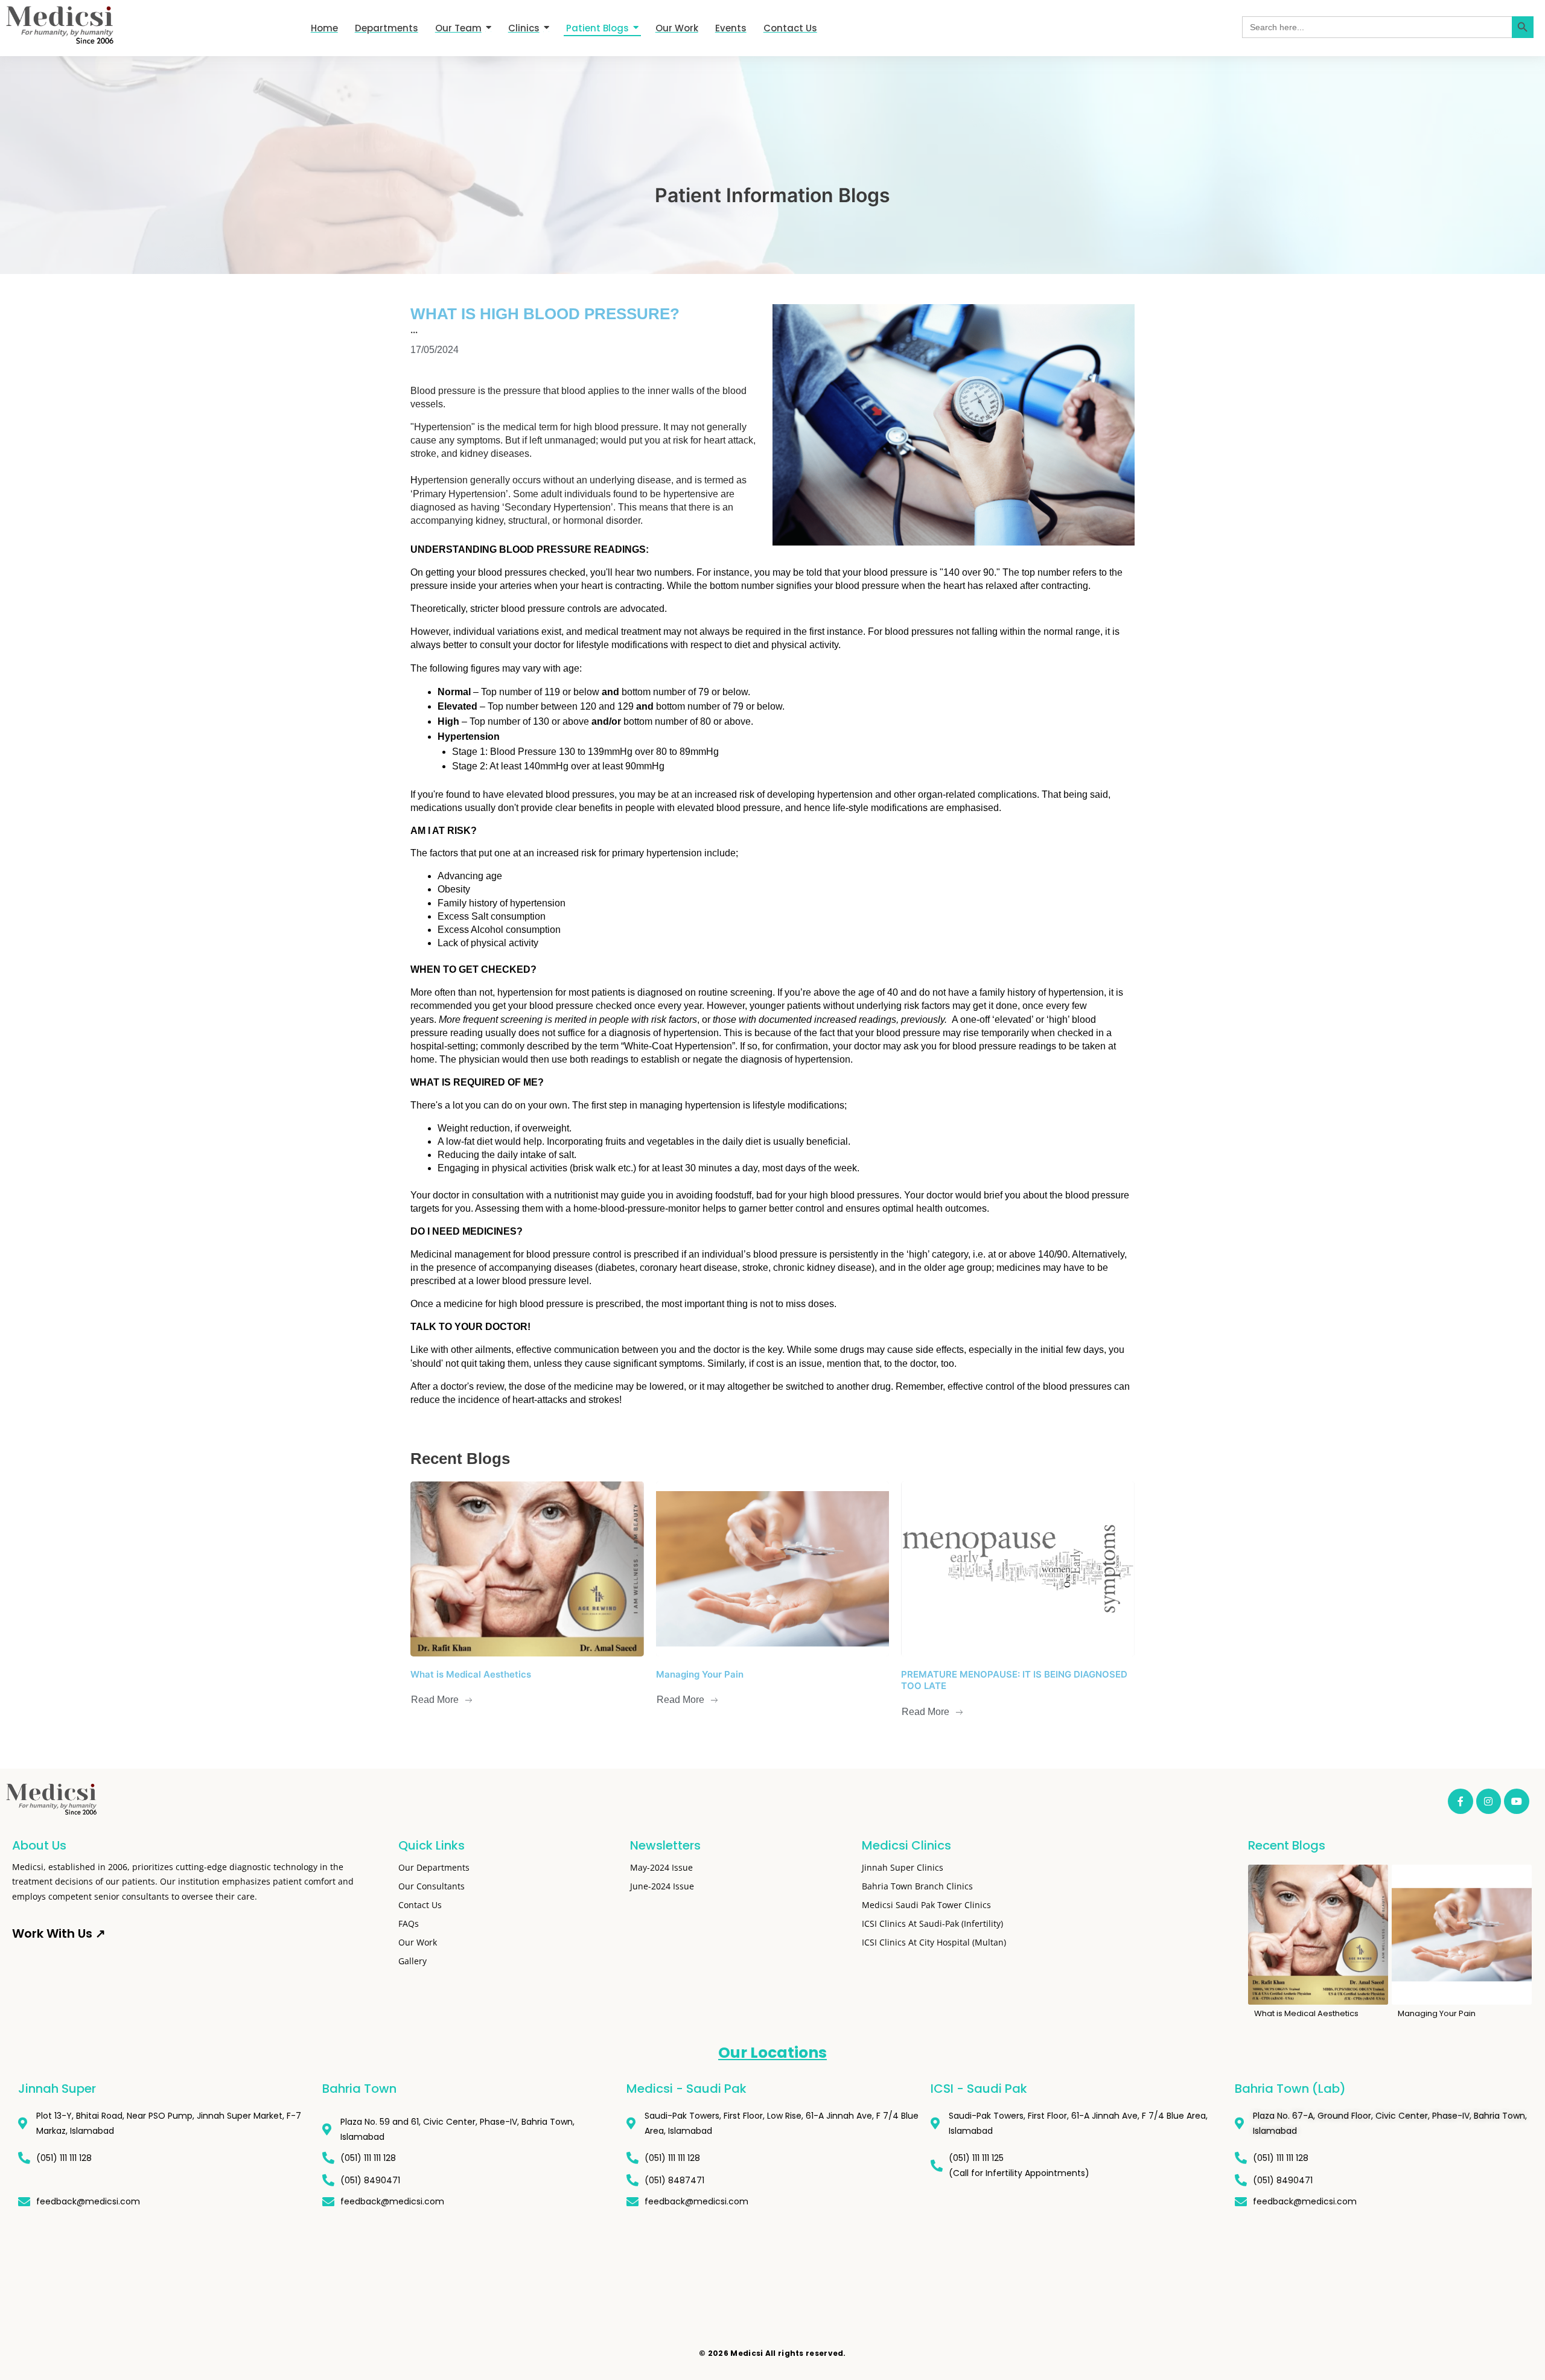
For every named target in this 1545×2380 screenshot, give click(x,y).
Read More (435, 1700)
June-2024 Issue (662, 1886)
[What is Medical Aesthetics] (527, 1569)
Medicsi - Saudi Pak (686, 2089)
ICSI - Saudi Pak (979, 2089)
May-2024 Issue (661, 1867)
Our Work (418, 1942)
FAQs (409, 1923)
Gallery (413, 1961)
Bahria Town (359, 2089)
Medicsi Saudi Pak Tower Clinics (926, 1905)
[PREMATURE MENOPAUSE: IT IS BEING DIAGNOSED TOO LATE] (1018, 1569)
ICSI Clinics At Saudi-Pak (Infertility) (932, 1923)
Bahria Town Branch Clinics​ (917, 1886)
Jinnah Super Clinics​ (903, 1867)
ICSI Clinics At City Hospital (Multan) (934, 1942)
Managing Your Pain (700, 1674)
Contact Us (420, 1905)
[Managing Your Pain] (773, 1569)
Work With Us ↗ (59, 1933)
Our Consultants (432, 1886)
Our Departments (434, 1867)
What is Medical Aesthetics (471, 1674)
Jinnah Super (57, 2089)
